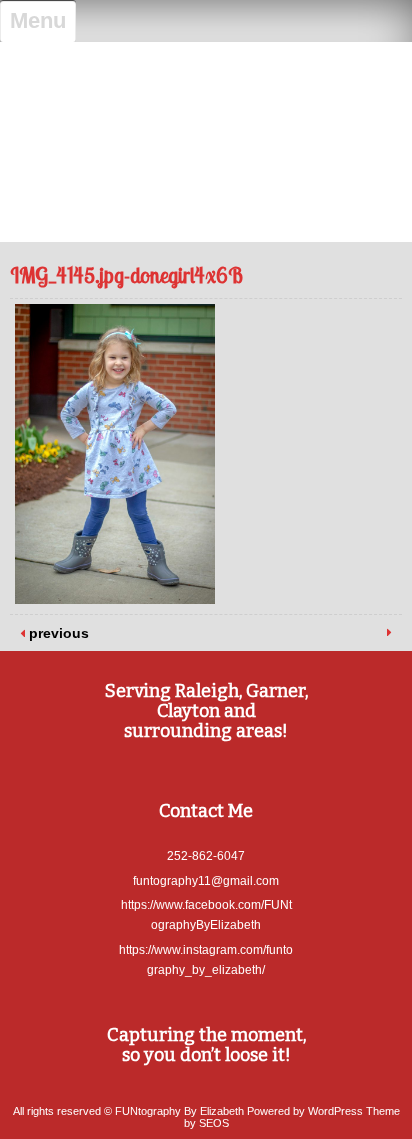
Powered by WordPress (305, 1111)
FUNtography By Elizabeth (206, 72)
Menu (38, 20)
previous (57, 633)
